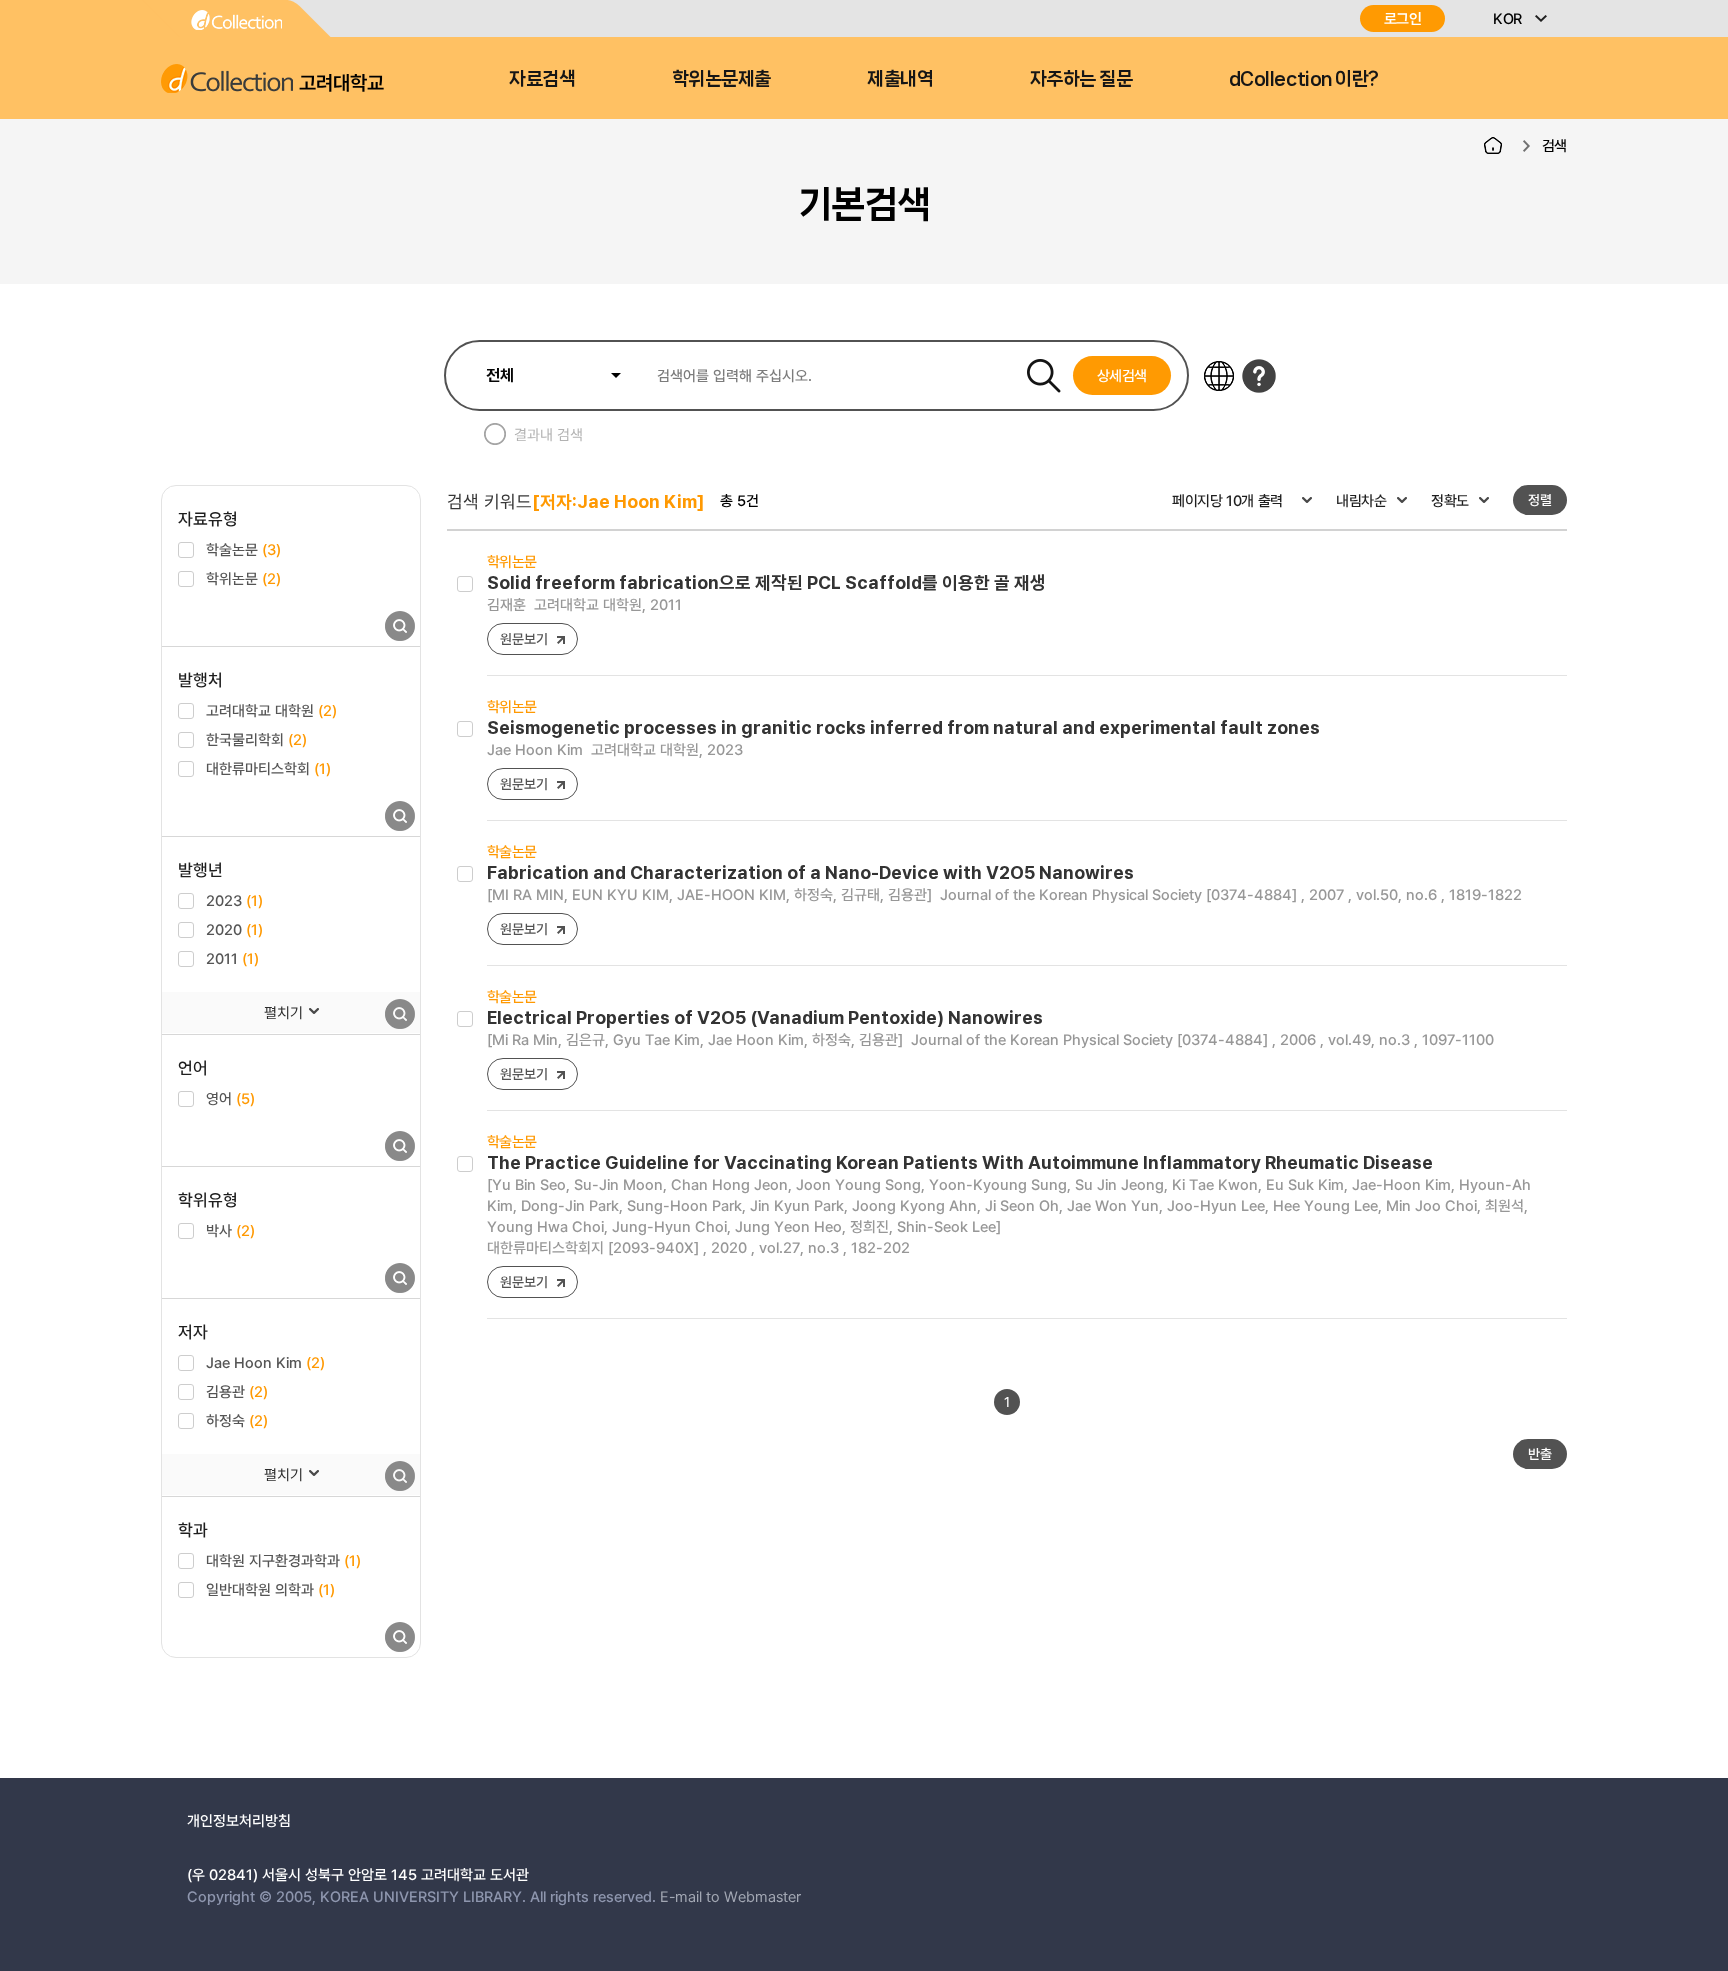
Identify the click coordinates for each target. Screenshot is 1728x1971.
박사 (230, 1230)
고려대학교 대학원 (271, 710)
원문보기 (523, 638)
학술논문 (243, 549)
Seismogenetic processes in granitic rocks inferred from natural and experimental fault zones (903, 727)
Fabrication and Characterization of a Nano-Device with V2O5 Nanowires (810, 872)
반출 (1540, 1453)
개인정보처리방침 (239, 1820)
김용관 (237, 1391)
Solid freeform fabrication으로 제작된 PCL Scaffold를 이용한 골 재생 (766, 582)
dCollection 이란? (1304, 79)
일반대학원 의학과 (270, 1589)
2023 (234, 900)
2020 (234, 929)
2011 (232, 958)
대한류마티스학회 (268, 768)
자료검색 (542, 79)
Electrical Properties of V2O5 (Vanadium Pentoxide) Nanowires (765, 1017)
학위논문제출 (721, 79)
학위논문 (243, 578)
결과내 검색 (548, 434)
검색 (1554, 145)
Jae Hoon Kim (265, 1362)
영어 (230, 1098)
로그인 (1403, 18)
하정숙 (237, 1420)
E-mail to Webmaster (730, 1896)
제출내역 (900, 79)
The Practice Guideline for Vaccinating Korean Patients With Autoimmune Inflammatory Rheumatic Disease (960, 1162)
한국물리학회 (256, 739)
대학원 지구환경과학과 (283, 1560)
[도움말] (1259, 376)
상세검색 (1122, 375)
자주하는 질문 (1081, 79)
